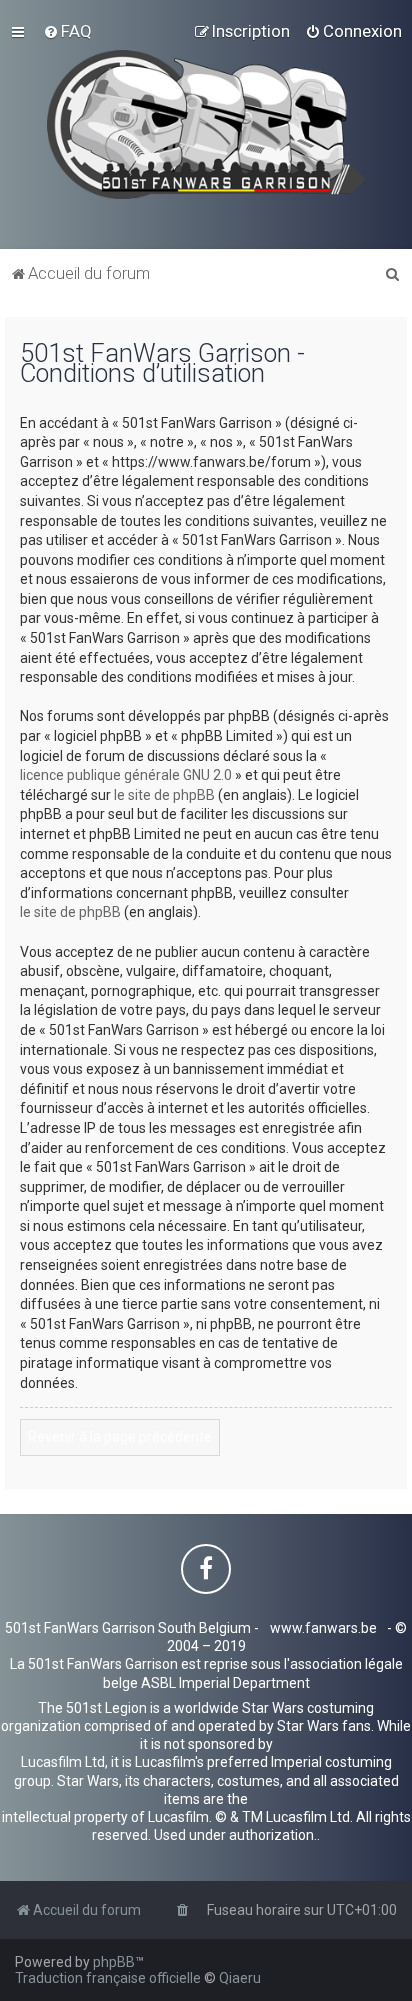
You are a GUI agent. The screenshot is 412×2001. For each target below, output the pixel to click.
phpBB (114, 1962)
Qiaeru (240, 1978)
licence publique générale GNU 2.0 (126, 775)
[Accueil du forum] (206, 124)
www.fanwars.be (323, 1628)
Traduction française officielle (108, 1978)
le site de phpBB (164, 795)
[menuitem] (67, 31)
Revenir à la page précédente (120, 1437)
